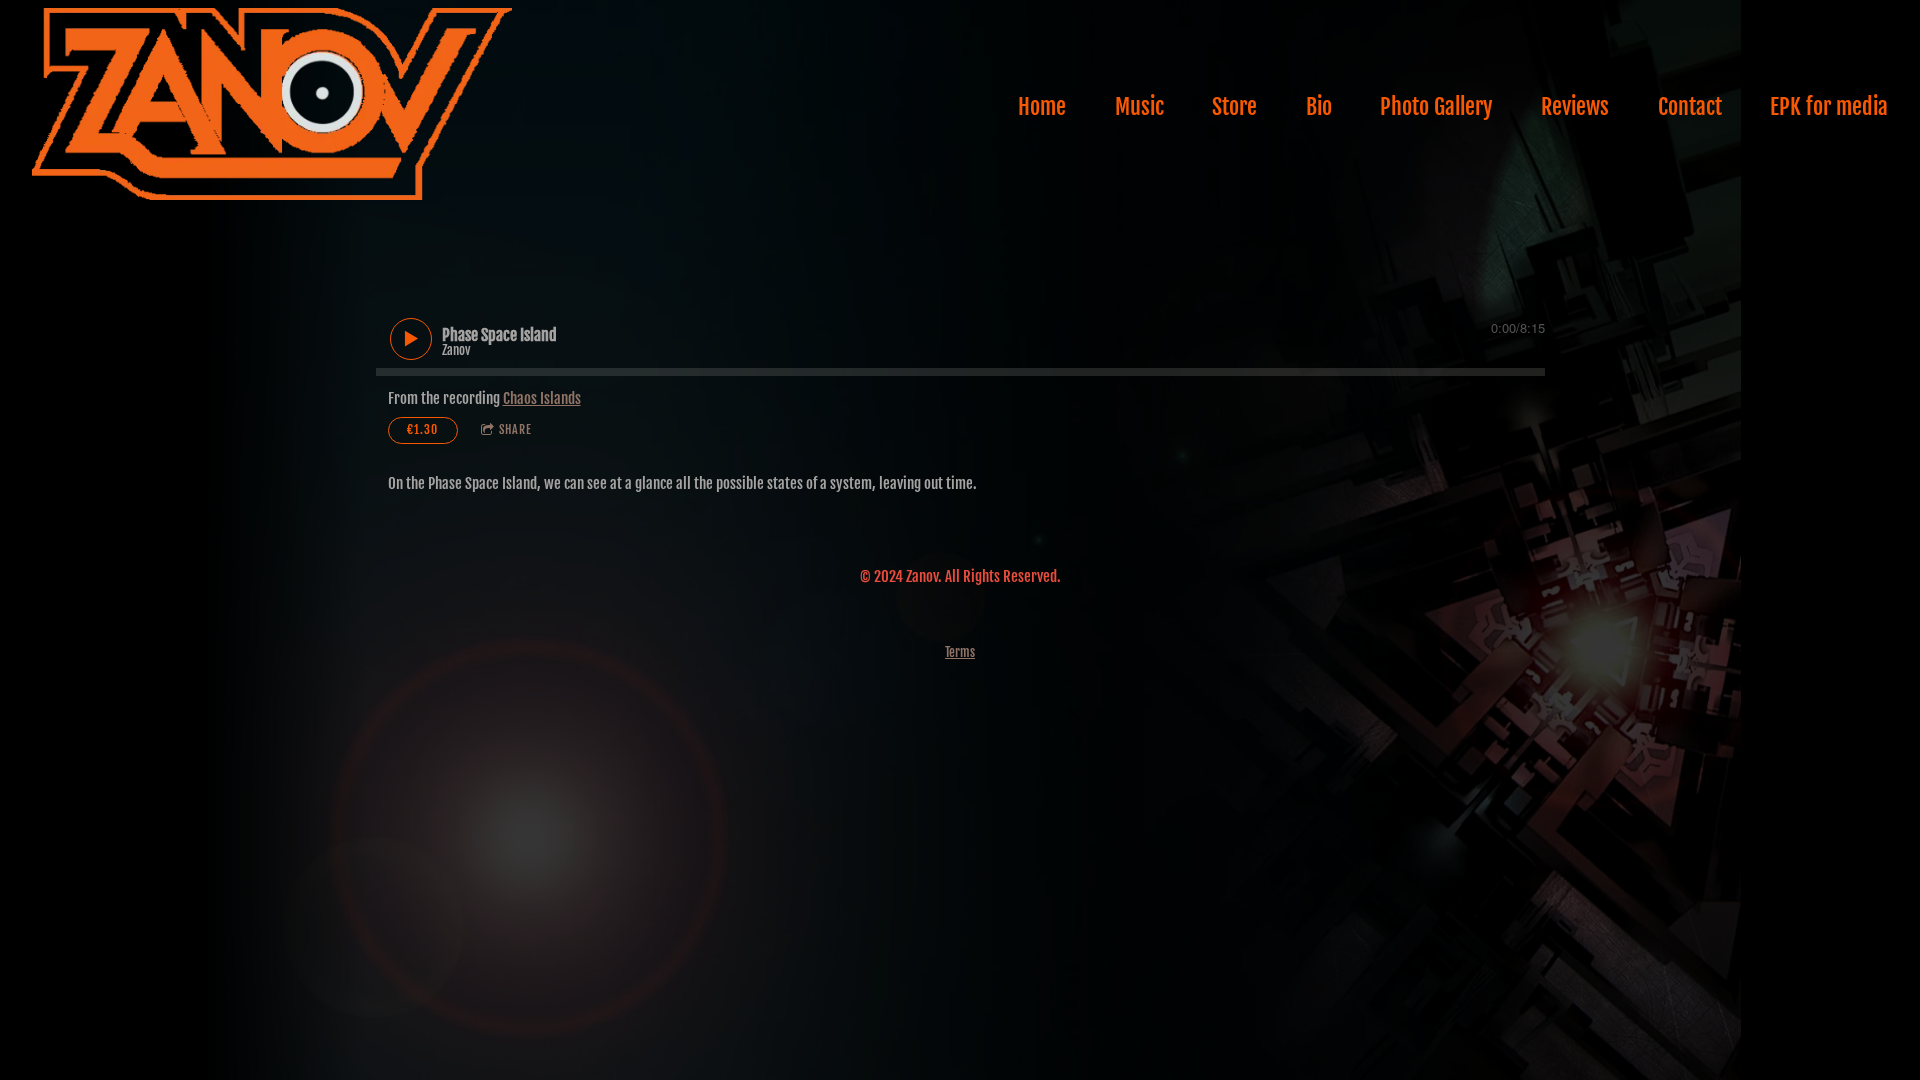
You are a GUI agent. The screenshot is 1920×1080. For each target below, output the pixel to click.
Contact (1690, 106)
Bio (1319, 106)
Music (1139, 106)
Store (1234, 106)
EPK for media (1829, 106)
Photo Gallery (1436, 106)
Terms (960, 652)
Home (1042, 106)
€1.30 (422, 429)
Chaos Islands (542, 398)
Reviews (1575, 106)
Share (515, 429)
